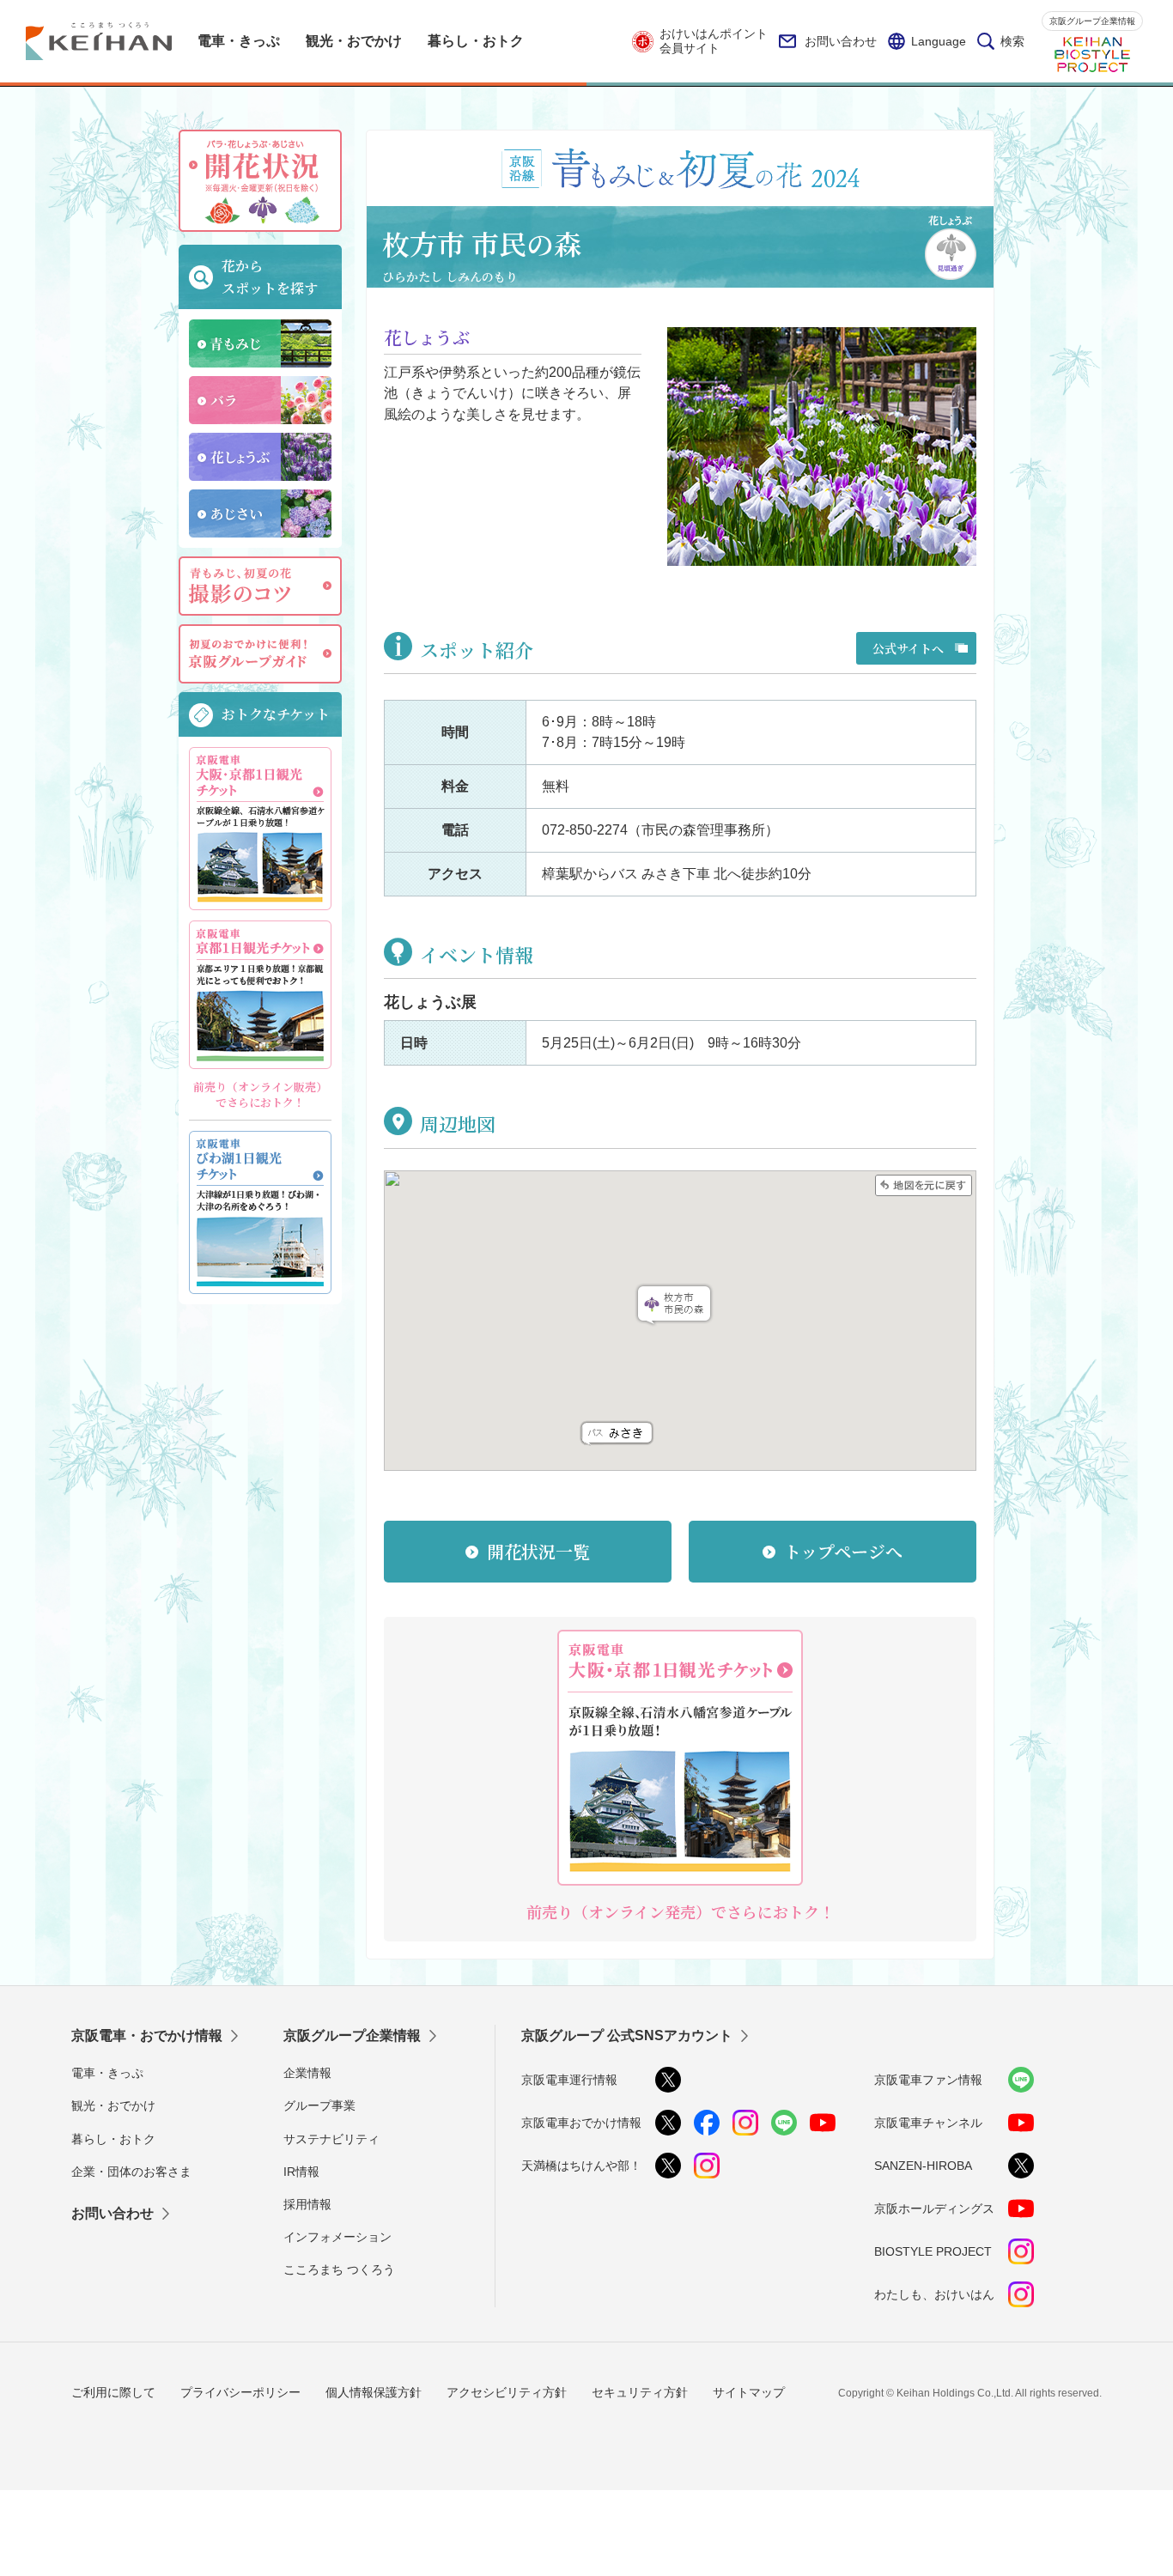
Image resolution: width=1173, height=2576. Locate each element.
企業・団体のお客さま (131, 2172)
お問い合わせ (841, 41)
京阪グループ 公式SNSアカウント (627, 2035)
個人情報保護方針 (374, 2392)
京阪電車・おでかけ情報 (147, 2035)
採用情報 (307, 2204)
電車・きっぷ (107, 2073)
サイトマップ (749, 2392)
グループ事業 (319, 2105)
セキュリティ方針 (640, 2392)
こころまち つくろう (339, 2269)
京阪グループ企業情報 (1092, 21)
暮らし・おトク (113, 2139)
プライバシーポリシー (240, 2392)
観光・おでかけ (113, 2105)
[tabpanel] (822, 447)
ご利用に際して (113, 2392)
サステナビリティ (331, 2139)
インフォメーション (337, 2237)
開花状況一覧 (538, 1551)
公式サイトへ (908, 648)
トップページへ (843, 1551)
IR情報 (301, 2172)
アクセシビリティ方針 (507, 2392)
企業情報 (307, 2073)
